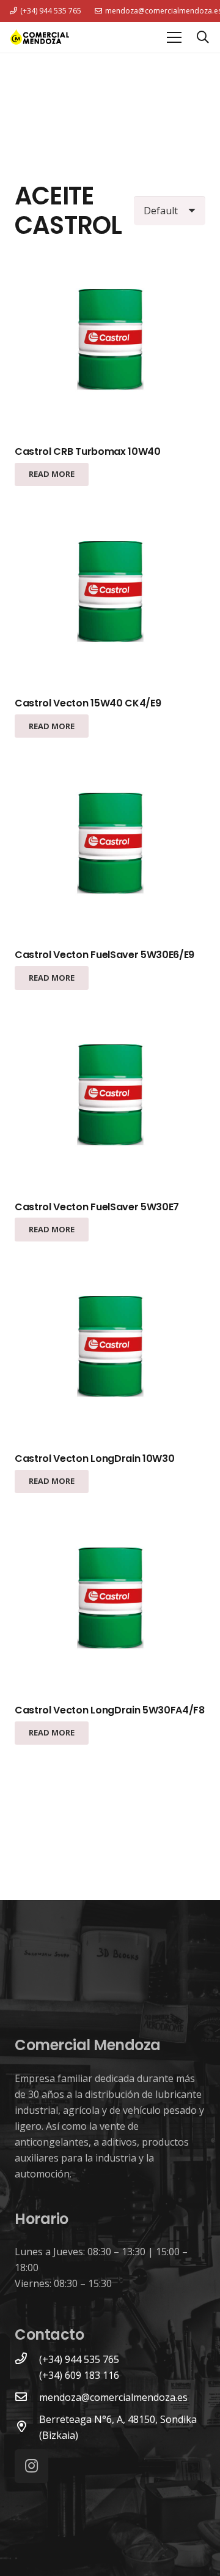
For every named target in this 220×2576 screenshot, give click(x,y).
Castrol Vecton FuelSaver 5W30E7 (97, 1207)
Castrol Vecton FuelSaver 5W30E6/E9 (105, 955)
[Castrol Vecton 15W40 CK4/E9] (110, 594)
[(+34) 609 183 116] (27, 2375)
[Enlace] (40, 37)
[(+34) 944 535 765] (27, 2359)
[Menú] (174, 37)
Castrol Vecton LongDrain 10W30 (94, 1458)
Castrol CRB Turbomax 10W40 (88, 451)
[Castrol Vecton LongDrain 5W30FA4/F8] (110, 1600)
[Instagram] (31, 2466)
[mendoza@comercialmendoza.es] (27, 2397)
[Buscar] (203, 37)
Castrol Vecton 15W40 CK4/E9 (88, 703)
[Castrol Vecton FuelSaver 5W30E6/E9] (110, 845)
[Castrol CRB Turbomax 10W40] (110, 342)
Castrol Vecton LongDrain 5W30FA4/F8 (110, 1710)
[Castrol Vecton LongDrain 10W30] (110, 1349)
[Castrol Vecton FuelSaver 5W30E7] (110, 1097)
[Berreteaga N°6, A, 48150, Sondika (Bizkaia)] (27, 2427)
